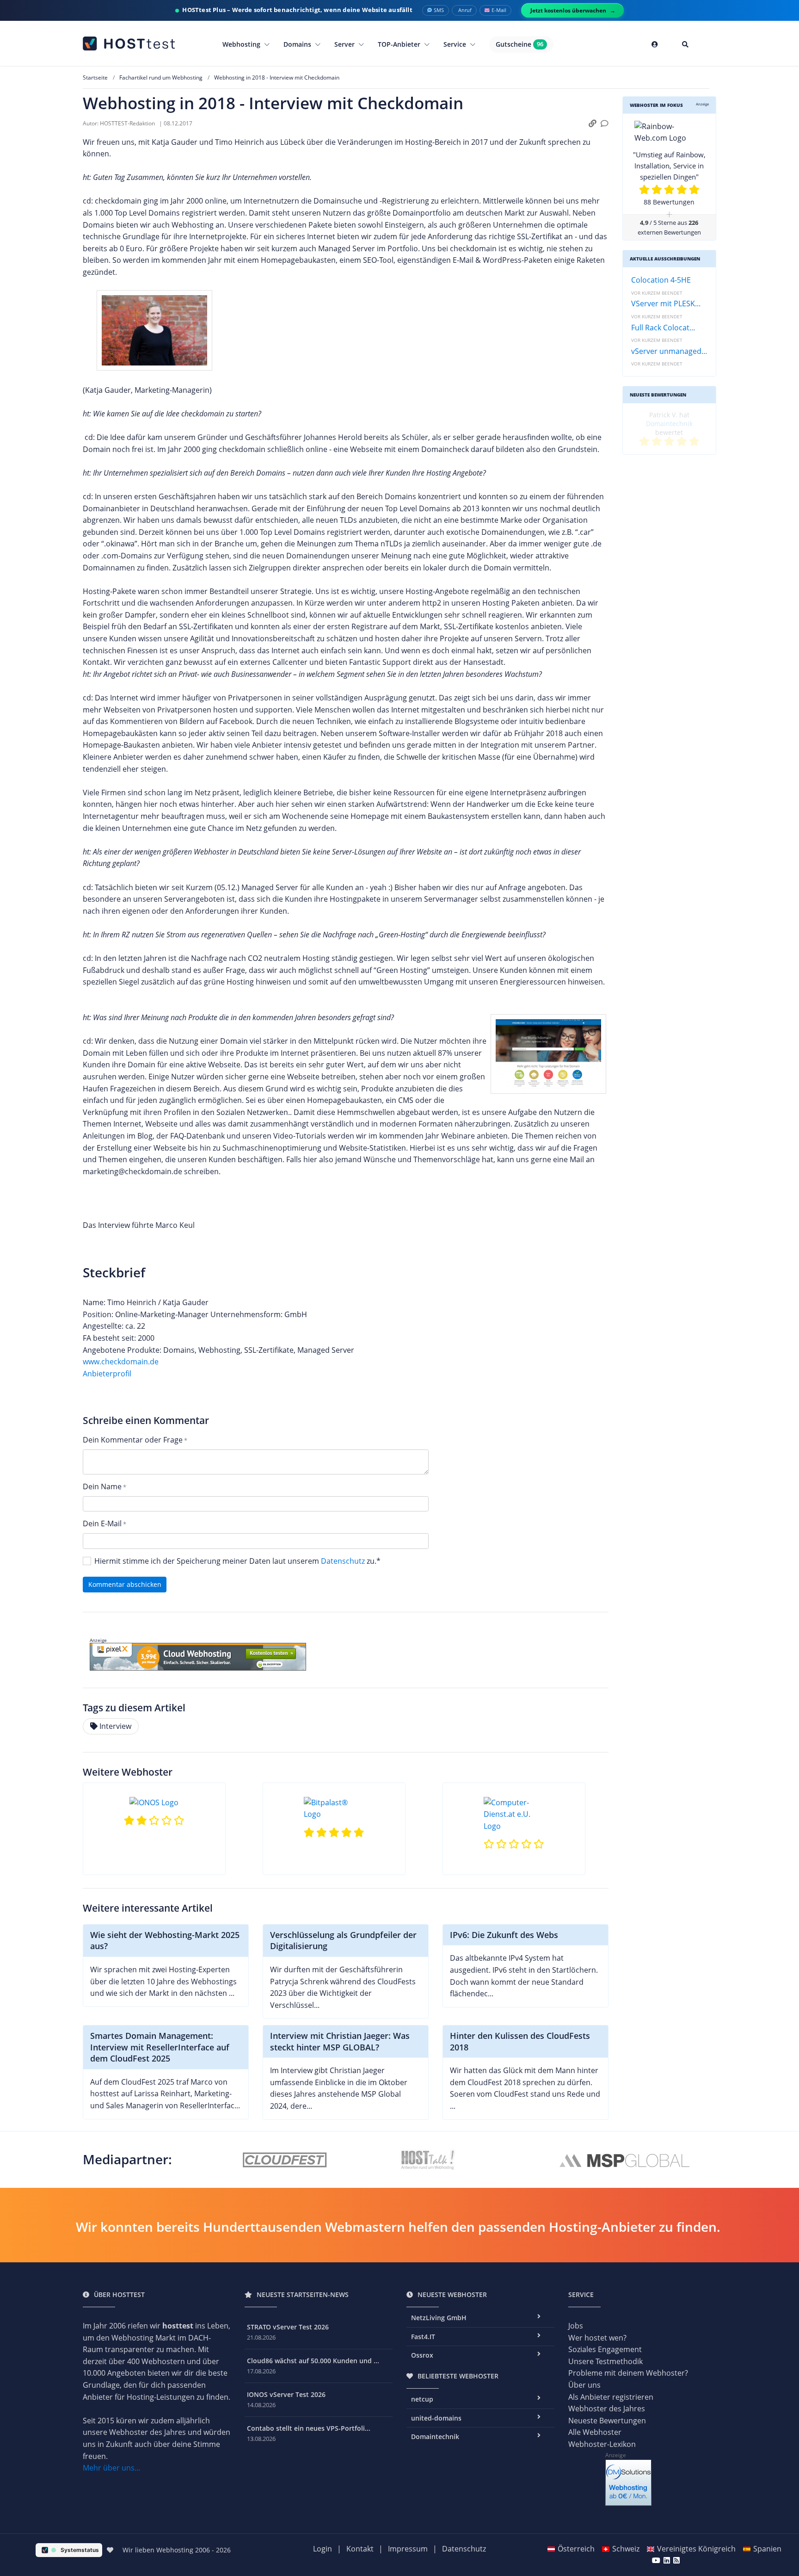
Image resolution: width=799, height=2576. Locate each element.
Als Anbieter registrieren (611, 2397)
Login (323, 2549)
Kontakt (360, 2549)
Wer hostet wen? (597, 2338)
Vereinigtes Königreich (696, 2549)
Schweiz (626, 2549)
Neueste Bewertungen (607, 2421)
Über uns (584, 2385)
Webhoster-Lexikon (602, 2444)
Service (456, 44)
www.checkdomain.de (121, 1362)
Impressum (408, 2549)
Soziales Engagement (605, 2349)
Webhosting (242, 44)
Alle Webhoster (595, 2432)
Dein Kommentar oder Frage (133, 1440)
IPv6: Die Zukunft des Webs (504, 1935)
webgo (692, 415)
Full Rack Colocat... (663, 328)
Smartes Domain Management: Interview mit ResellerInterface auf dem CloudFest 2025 (160, 2047)
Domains (298, 44)
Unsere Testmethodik (605, 2361)
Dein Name (102, 1486)
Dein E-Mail (102, 1523)
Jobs (576, 2326)
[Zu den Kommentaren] (605, 124)
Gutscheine (519, 44)
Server (345, 44)
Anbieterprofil (107, 1374)
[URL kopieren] (593, 124)
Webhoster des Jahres (607, 2409)
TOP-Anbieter (400, 44)
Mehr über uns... (111, 2468)
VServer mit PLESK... (666, 303)
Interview (115, 1726)
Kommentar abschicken (125, 1584)
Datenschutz (343, 1561)
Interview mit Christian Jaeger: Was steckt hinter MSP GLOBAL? (340, 2041)
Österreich (576, 2549)
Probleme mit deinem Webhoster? (628, 2373)
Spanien (767, 2549)
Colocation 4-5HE (661, 280)
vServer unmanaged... (669, 351)
